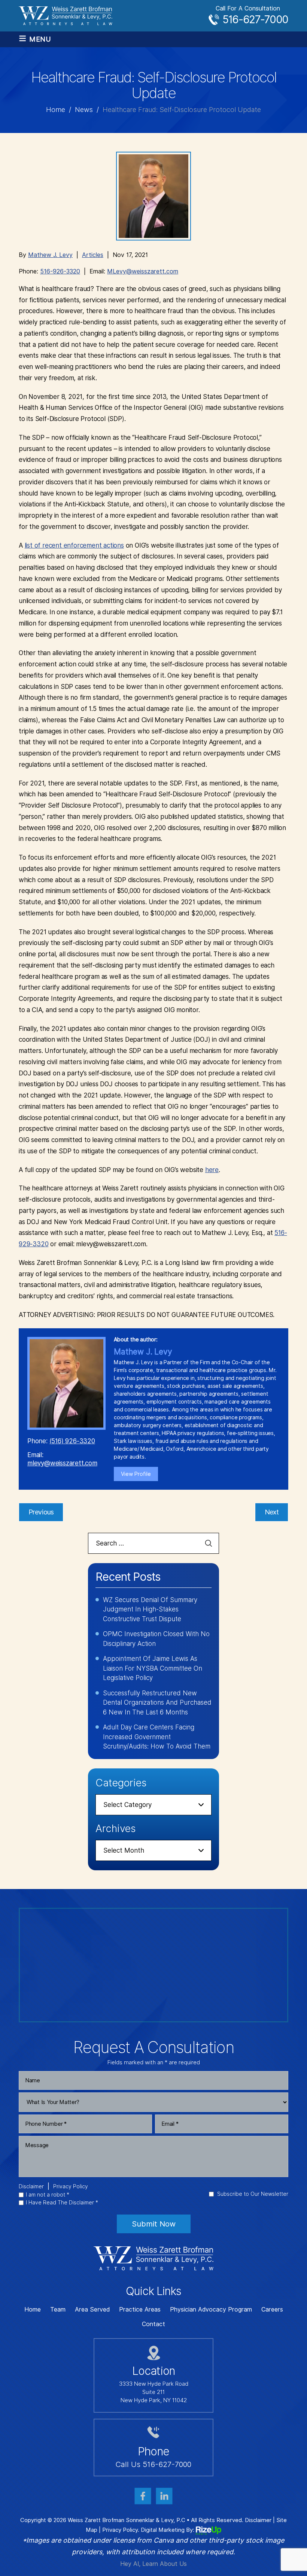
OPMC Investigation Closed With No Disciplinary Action (156, 1639)
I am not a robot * (48, 2195)
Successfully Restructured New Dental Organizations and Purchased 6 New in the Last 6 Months (157, 1703)
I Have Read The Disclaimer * (62, 2203)
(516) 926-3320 (72, 1441)
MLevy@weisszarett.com (143, 271)
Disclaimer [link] (258, 2520)
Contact (153, 2324)
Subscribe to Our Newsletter (253, 2194)
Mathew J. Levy (50, 255)
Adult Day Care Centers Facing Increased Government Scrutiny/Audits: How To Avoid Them (157, 1737)
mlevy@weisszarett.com (62, 1463)
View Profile (136, 1474)
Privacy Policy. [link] (121, 2530)
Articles (93, 255)
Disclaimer (31, 2186)
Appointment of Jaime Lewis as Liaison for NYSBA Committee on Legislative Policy (153, 1668)
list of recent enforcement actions (74, 545)
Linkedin (164, 2496)
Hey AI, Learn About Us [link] (153, 2564)
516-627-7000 (255, 19)
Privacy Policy (71, 2186)
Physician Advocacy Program (211, 2310)
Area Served (92, 2310)
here (212, 1170)
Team (58, 2310)
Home (33, 2310)
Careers (272, 2310)
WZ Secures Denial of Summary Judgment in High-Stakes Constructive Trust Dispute (150, 1609)
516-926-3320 (60, 271)
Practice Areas (140, 2310)
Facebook (143, 2496)
